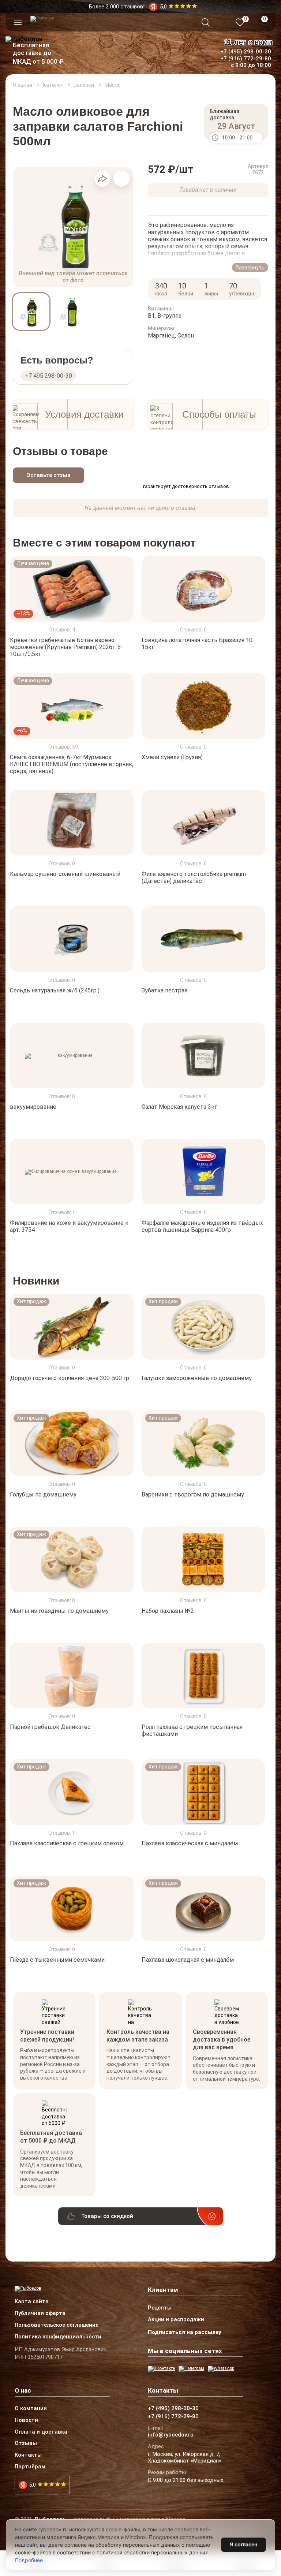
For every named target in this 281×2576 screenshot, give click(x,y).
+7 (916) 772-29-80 (246, 59)
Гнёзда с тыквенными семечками (57, 1960)
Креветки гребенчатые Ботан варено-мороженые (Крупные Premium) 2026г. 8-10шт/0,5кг (66, 647)
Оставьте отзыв (48, 475)
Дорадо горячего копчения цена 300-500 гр (70, 1378)
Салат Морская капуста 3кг (179, 1106)
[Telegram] (191, 2369)
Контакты (28, 2455)
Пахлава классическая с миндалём (190, 1843)
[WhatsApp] (221, 2369)
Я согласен (243, 2544)
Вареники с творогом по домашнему (193, 1494)
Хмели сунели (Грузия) (172, 757)
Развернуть (250, 268)
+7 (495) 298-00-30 (246, 52)
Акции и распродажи (176, 2320)
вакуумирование (33, 1106)
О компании (31, 2409)
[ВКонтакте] (161, 2369)
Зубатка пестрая (164, 990)
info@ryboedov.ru (171, 2435)
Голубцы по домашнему (43, 1494)
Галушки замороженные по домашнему (197, 1378)
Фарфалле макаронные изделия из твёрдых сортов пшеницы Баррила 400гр (202, 1226)
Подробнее (29, 2560)
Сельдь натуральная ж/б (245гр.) (55, 990)
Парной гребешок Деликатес (50, 1727)
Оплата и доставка (41, 2432)
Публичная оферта (40, 2314)
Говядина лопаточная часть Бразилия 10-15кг (198, 644)
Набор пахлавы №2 (168, 1611)
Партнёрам (30, 2467)
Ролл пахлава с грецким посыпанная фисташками (192, 1730)
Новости (26, 2420)
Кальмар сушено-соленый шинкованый (65, 874)
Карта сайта (32, 2302)
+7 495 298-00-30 (48, 376)
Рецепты (160, 2308)
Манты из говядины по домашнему (59, 1611)
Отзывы (26, 2443)
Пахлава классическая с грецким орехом (67, 1843)
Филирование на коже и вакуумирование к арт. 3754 (69, 1226)
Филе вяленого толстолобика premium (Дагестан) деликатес (194, 877)
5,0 (32, 2485)
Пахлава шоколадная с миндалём (188, 1960)
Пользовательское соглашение (57, 2325)
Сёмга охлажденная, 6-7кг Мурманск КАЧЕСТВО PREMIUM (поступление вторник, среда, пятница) (72, 764)
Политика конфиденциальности (58, 2337)
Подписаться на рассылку (185, 2332)
